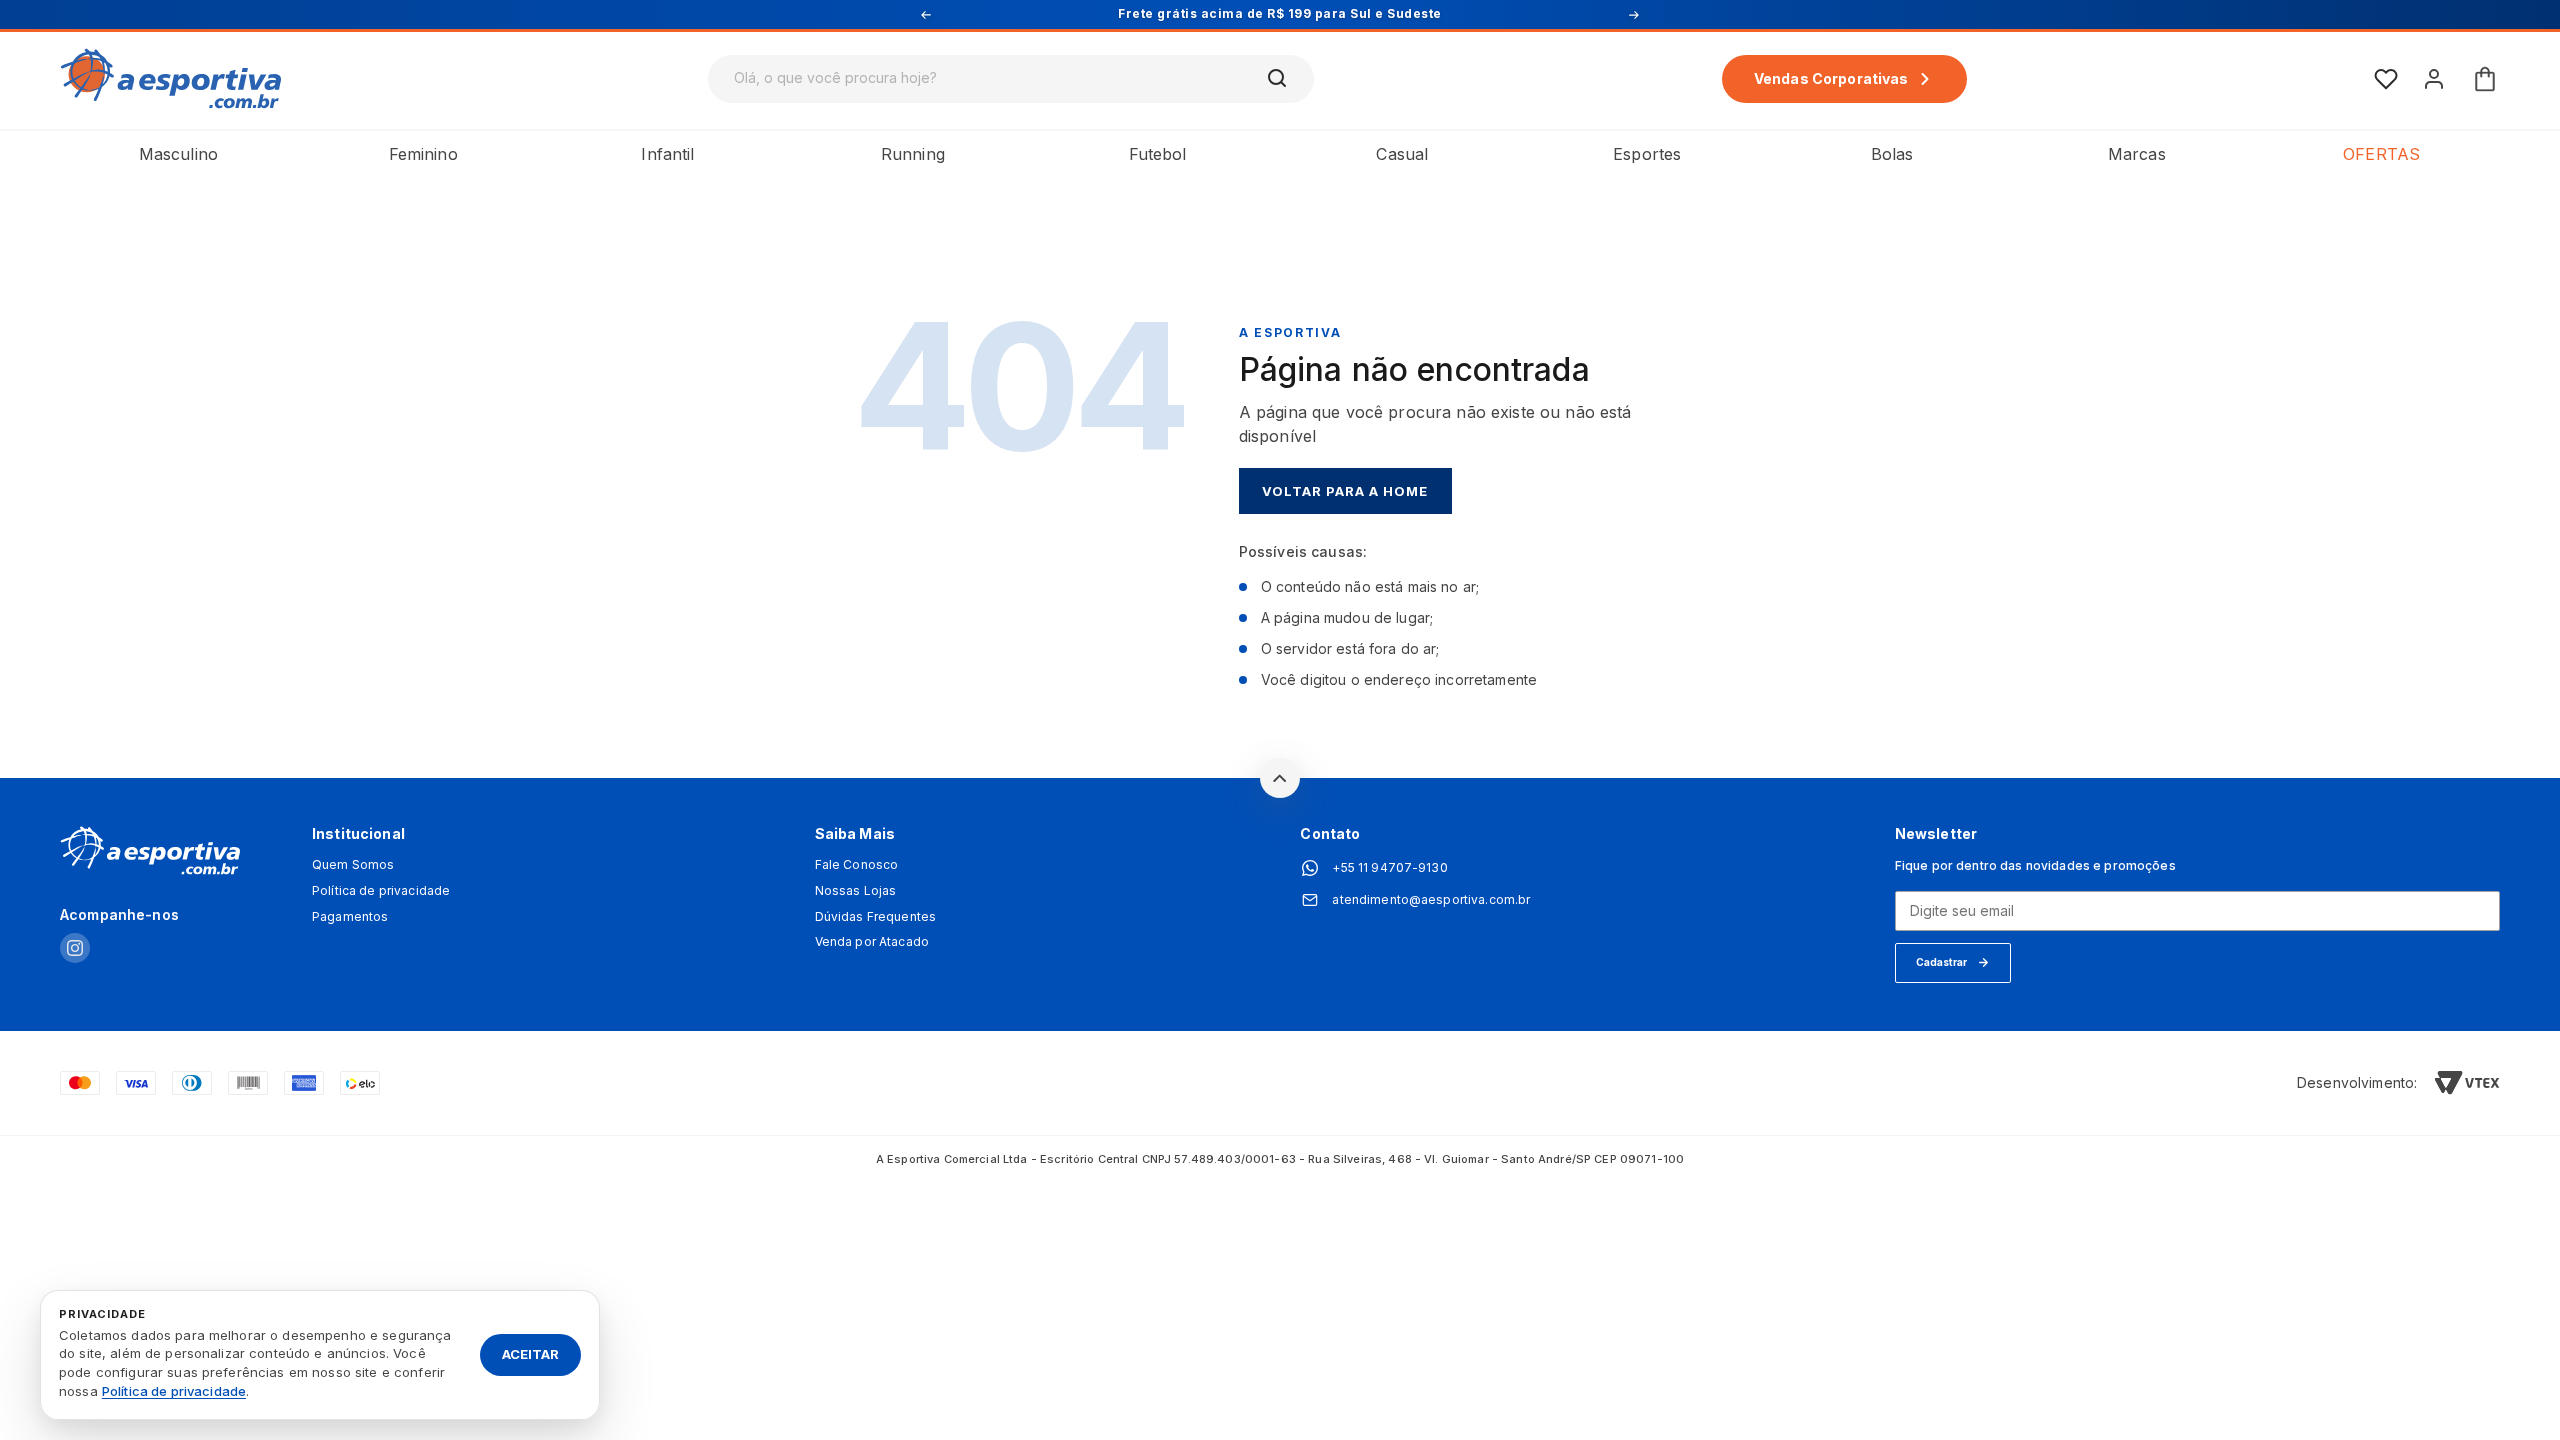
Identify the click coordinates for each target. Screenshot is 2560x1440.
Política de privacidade (381, 891)
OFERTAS (2381, 154)
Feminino (423, 154)
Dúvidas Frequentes (876, 917)
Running (913, 154)
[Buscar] (1278, 79)
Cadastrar (1941, 962)
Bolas (1892, 154)
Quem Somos (353, 865)
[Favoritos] (2386, 79)
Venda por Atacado (872, 942)
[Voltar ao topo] (1280, 778)
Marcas (2137, 154)
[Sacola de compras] (2485, 79)
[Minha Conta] (2434, 79)
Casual (1402, 154)
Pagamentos (350, 917)
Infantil (667, 154)
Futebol (1158, 154)
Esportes (1647, 154)
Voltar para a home (1345, 491)
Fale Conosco (857, 865)
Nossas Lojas (856, 891)
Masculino (178, 154)
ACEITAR (530, 1354)
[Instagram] (75, 949)
